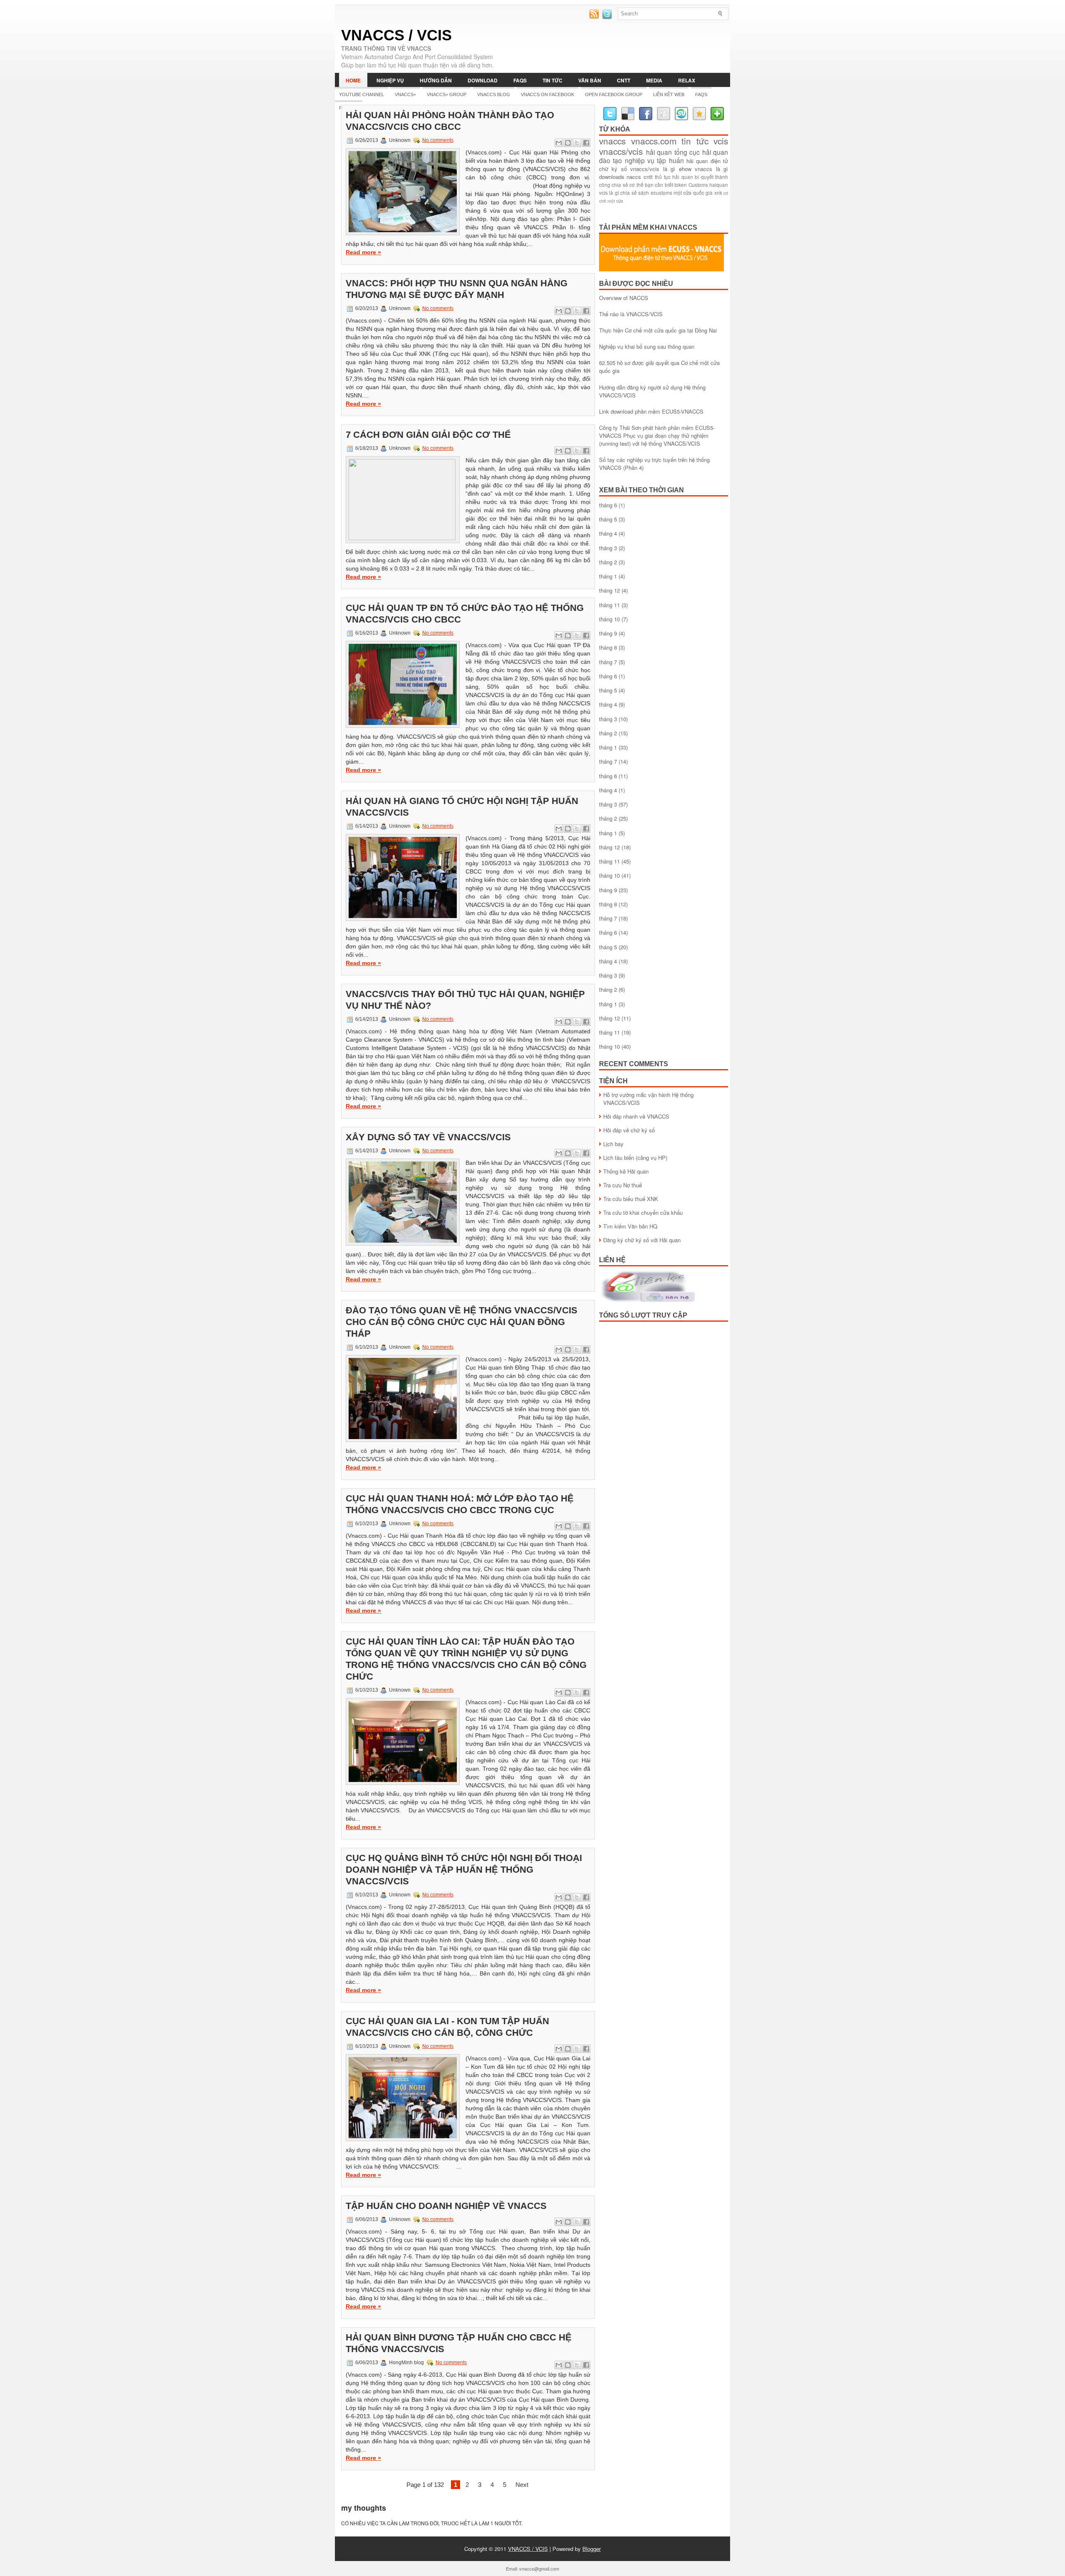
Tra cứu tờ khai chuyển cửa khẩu (643, 1212)
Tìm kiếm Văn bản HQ (630, 1226)
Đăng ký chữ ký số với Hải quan (642, 1240)
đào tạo (611, 160)
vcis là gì (609, 193)
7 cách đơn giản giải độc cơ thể (428, 435)
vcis (721, 141)
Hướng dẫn (436, 80)
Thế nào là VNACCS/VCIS (631, 314)
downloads (612, 177)
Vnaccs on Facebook (547, 94)
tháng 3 (608, 548)
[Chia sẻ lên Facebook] (586, 143)
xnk (718, 193)
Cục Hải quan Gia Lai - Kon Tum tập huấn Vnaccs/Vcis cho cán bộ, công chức (447, 2027)
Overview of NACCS (624, 298)
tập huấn (670, 160)
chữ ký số (613, 169)
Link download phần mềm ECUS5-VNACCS (651, 411)
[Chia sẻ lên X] (577, 143)
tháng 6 (608, 505)
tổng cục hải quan (701, 152)
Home (353, 80)
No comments (438, 140)
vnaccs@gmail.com (539, 2569)
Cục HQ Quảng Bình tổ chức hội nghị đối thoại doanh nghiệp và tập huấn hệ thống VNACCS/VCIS (464, 1870)
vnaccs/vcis (621, 151)
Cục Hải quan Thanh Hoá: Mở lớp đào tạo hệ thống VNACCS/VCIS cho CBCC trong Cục (460, 1504)
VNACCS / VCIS (396, 35)
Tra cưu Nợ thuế (623, 1185)
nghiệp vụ (640, 160)
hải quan (659, 152)
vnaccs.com (654, 141)
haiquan (719, 185)
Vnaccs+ (405, 94)
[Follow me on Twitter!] (608, 17)
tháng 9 (608, 633)
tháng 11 (609, 605)
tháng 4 (608, 533)
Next (522, 2485)
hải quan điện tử (707, 161)
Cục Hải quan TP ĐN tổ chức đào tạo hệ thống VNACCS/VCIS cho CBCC (465, 614)
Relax (687, 80)
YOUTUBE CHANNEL (362, 94)
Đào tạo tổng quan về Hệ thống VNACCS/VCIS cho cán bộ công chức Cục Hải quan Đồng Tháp (462, 1322)
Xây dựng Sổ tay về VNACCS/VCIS (428, 1137)
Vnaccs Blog (494, 94)
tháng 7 (608, 662)
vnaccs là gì (711, 169)
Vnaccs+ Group (447, 94)
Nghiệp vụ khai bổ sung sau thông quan (647, 346)
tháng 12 (609, 590)
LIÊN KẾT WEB (669, 94)
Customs (698, 185)
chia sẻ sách (635, 193)
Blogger (592, 2549)
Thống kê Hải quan (626, 1171)
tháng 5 (608, 519)
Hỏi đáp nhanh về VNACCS (636, 1116)
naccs (634, 177)
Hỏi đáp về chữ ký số (629, 1130)
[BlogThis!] (568, 143)
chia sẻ (620, 185)
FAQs (520, 80)
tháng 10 (609, 619)
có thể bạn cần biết (651, 185)
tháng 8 (608, 647)
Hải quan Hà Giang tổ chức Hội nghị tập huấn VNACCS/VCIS (462, 807)
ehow (685, 169)
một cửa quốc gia (693, 193)
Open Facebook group (614, 94)
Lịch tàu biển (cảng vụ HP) (635, 1158)
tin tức (695, 141)
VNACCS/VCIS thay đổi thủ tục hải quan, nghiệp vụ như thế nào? (465, 1000)
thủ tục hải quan (674, 177)
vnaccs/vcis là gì (653, 169)
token (681, 185)
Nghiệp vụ (390, 80)
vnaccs (612, 141)
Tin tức (552, 80)
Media (654, 80)
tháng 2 (608, 562)
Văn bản (590, 80)
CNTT (624, 80)
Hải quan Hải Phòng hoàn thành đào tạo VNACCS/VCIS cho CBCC (450, 121)
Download (483, 80)
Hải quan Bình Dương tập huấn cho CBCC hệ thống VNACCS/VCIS (459, 2343)
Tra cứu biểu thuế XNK (631, 1199)
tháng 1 (608, 576)
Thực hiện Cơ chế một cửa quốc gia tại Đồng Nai (658, 330)
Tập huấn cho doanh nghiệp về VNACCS (446, 2206)
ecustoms (661, 193)
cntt (648, 177)
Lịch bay (613, 1144)
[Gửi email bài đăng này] (559, 143)
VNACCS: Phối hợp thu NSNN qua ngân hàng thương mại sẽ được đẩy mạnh (457, 289)
